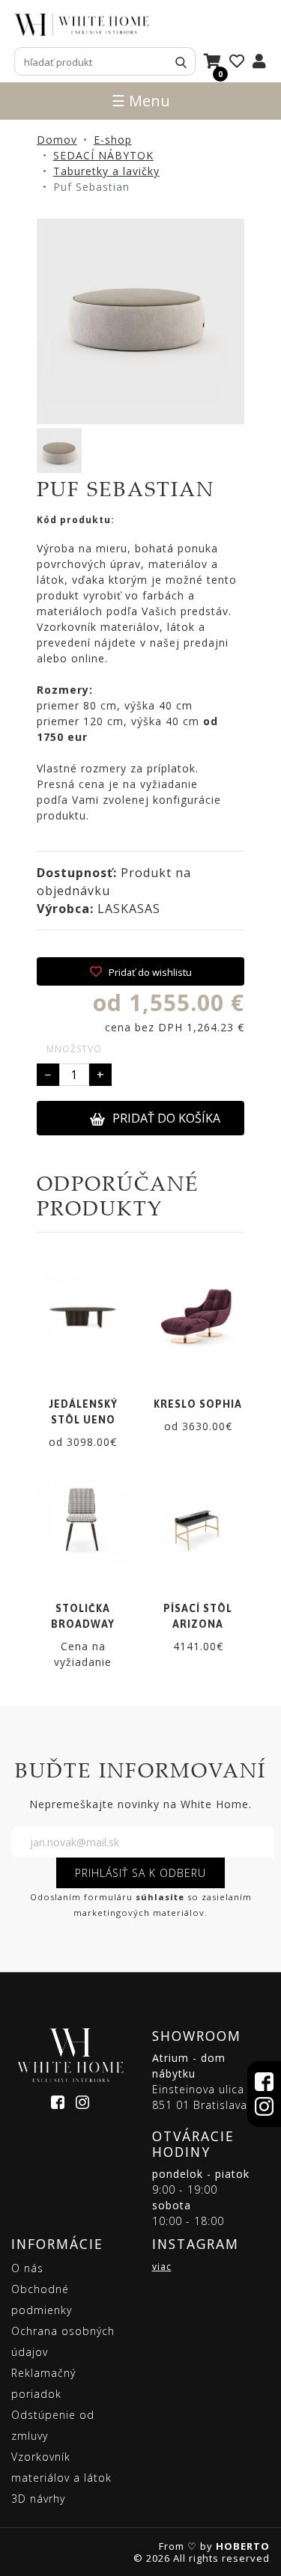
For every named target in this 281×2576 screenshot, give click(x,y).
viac (162, 2267)
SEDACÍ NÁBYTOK (103, 155)
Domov (57, 140)
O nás (27, 2268)
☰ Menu (141, 101)
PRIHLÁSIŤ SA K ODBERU (140, 1873)
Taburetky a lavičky (106, 171)
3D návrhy (38, 2499)
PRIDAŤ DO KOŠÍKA (166, 1118)
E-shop (113, 140)
